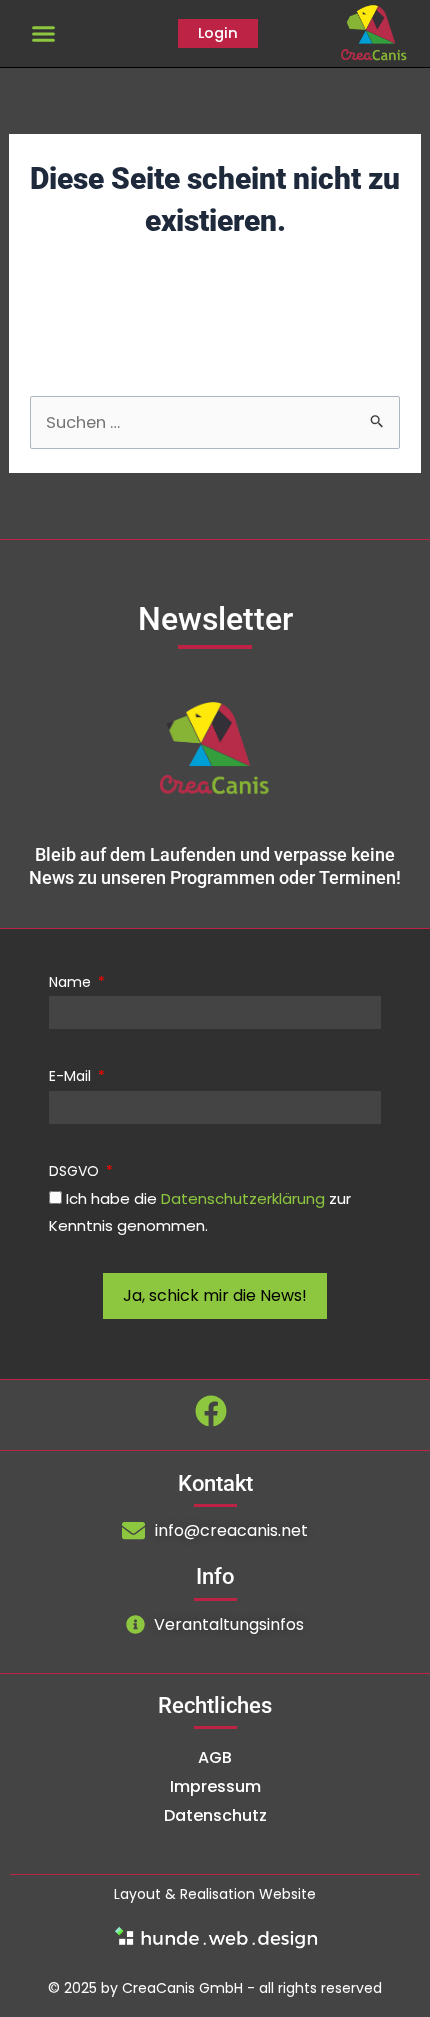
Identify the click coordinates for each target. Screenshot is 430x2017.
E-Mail (72, 1076)
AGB (215, 1757)
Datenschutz (215, 1815)
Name (72, 982)
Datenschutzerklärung (243, 1198)
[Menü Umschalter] (43, 33)
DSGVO (76, 1171)
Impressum (215, 1786)
